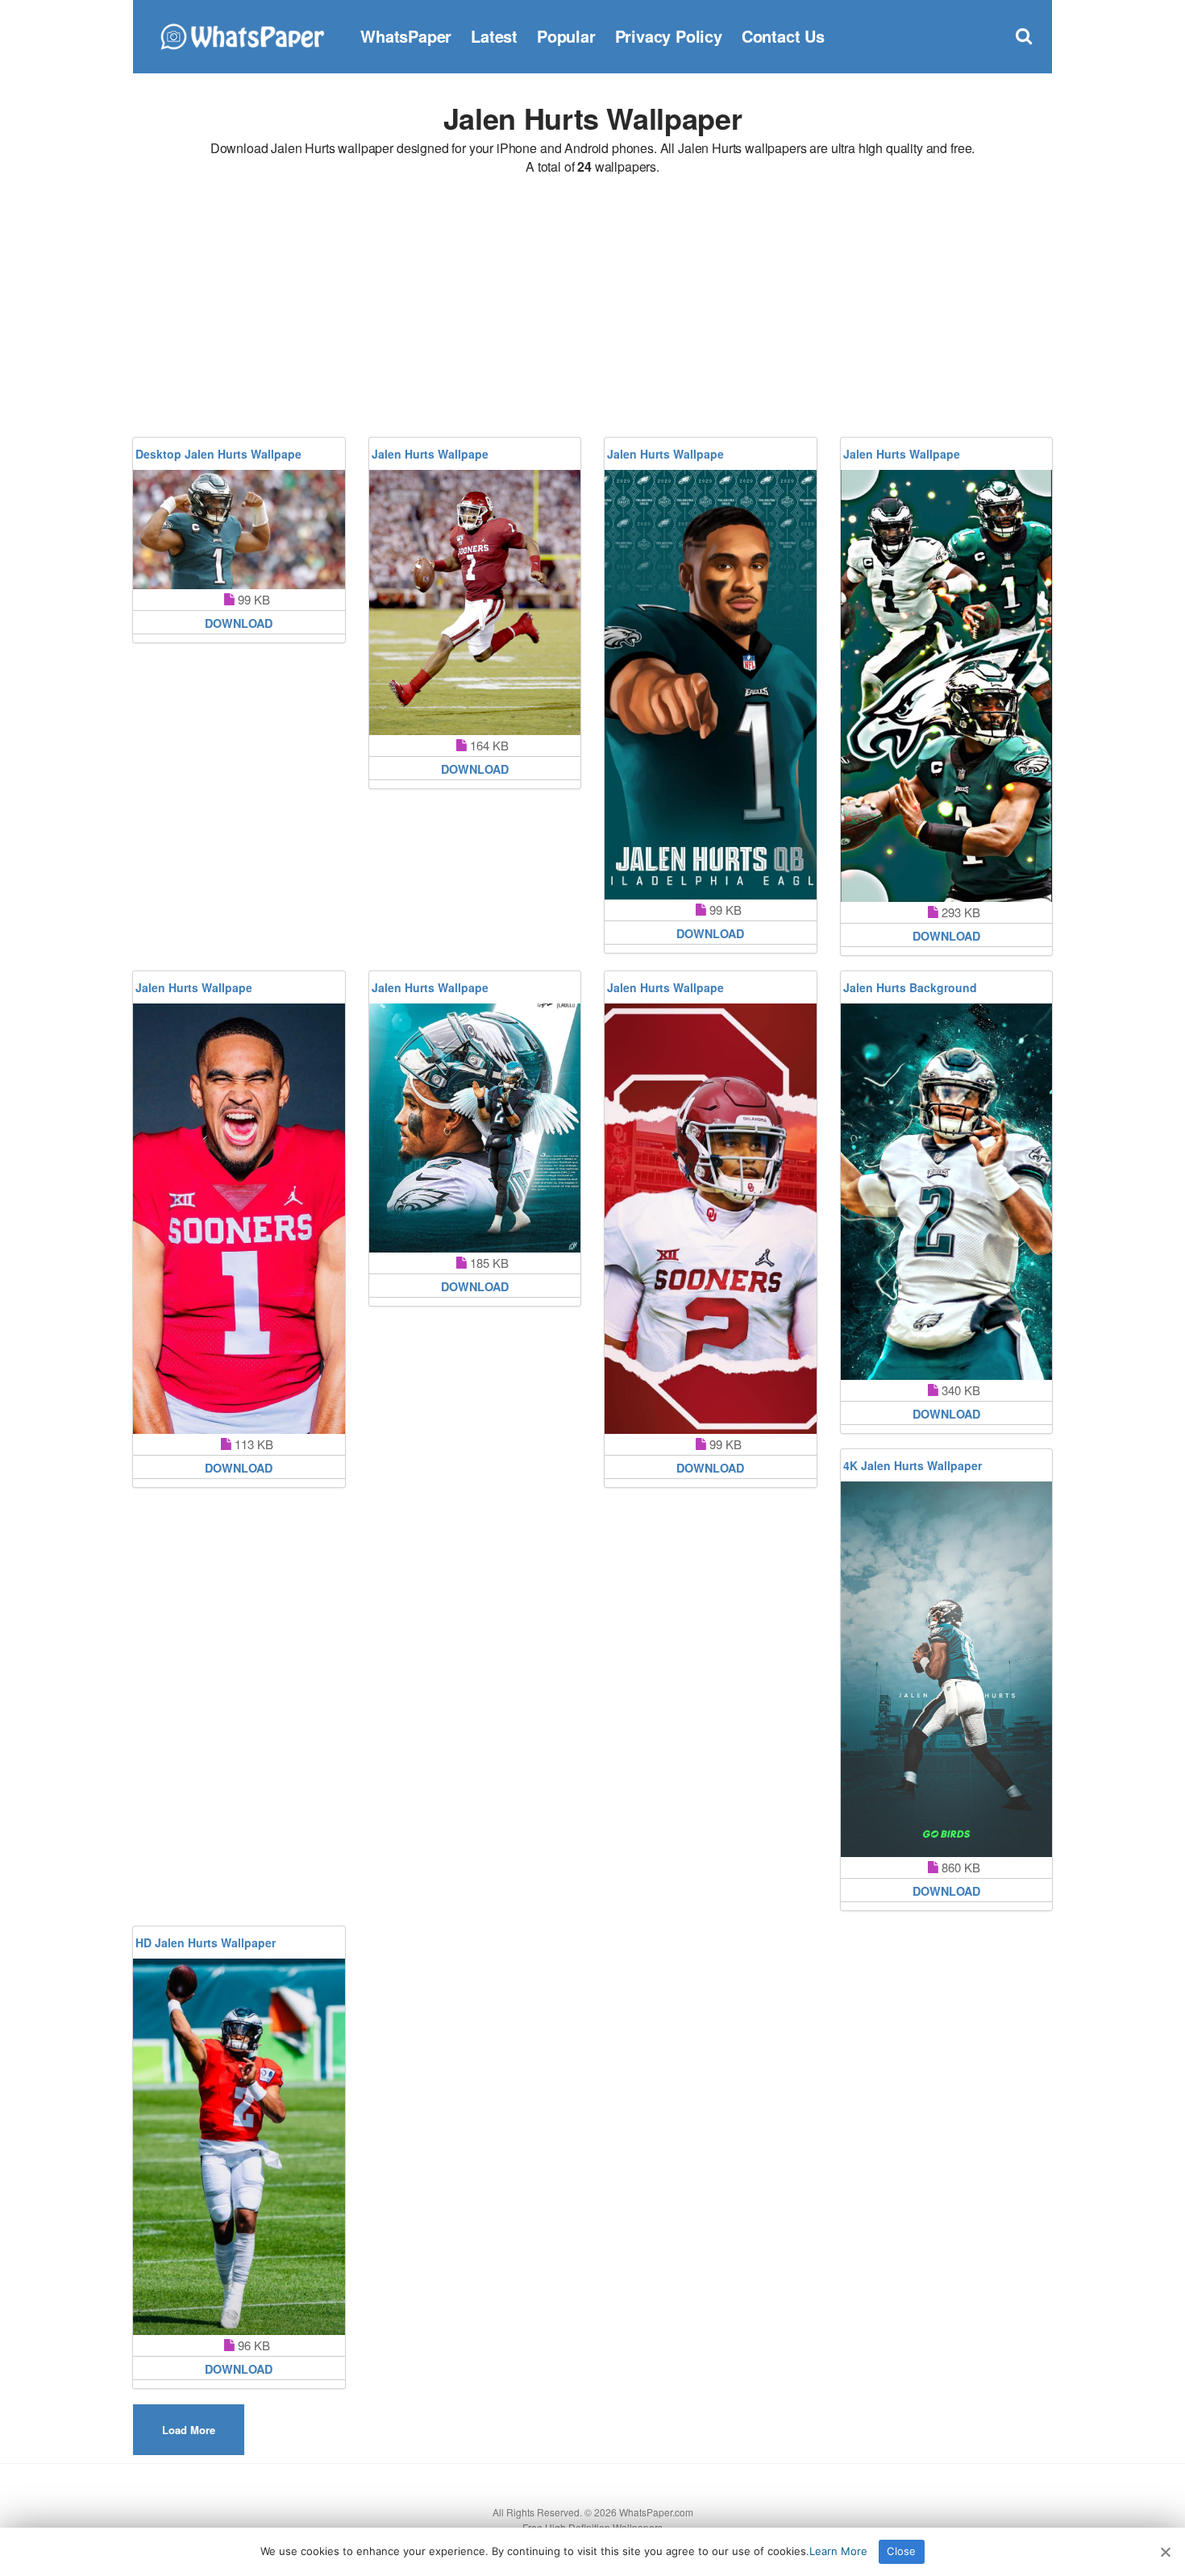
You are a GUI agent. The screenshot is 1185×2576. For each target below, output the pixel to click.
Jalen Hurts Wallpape (430, 454)
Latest (494, 36)
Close (901, 2551)
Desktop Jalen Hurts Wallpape (218, 454)
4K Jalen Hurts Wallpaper (913, 1465)
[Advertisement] (592, 309)
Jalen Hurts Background (910, 987)
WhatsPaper (406, 36)
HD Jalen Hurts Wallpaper (206, 1942)
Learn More (838, 2551)
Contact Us (783, 36)
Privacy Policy (669, 36)
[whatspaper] (242, 34)
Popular (566, 36)
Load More (189, 2430)
